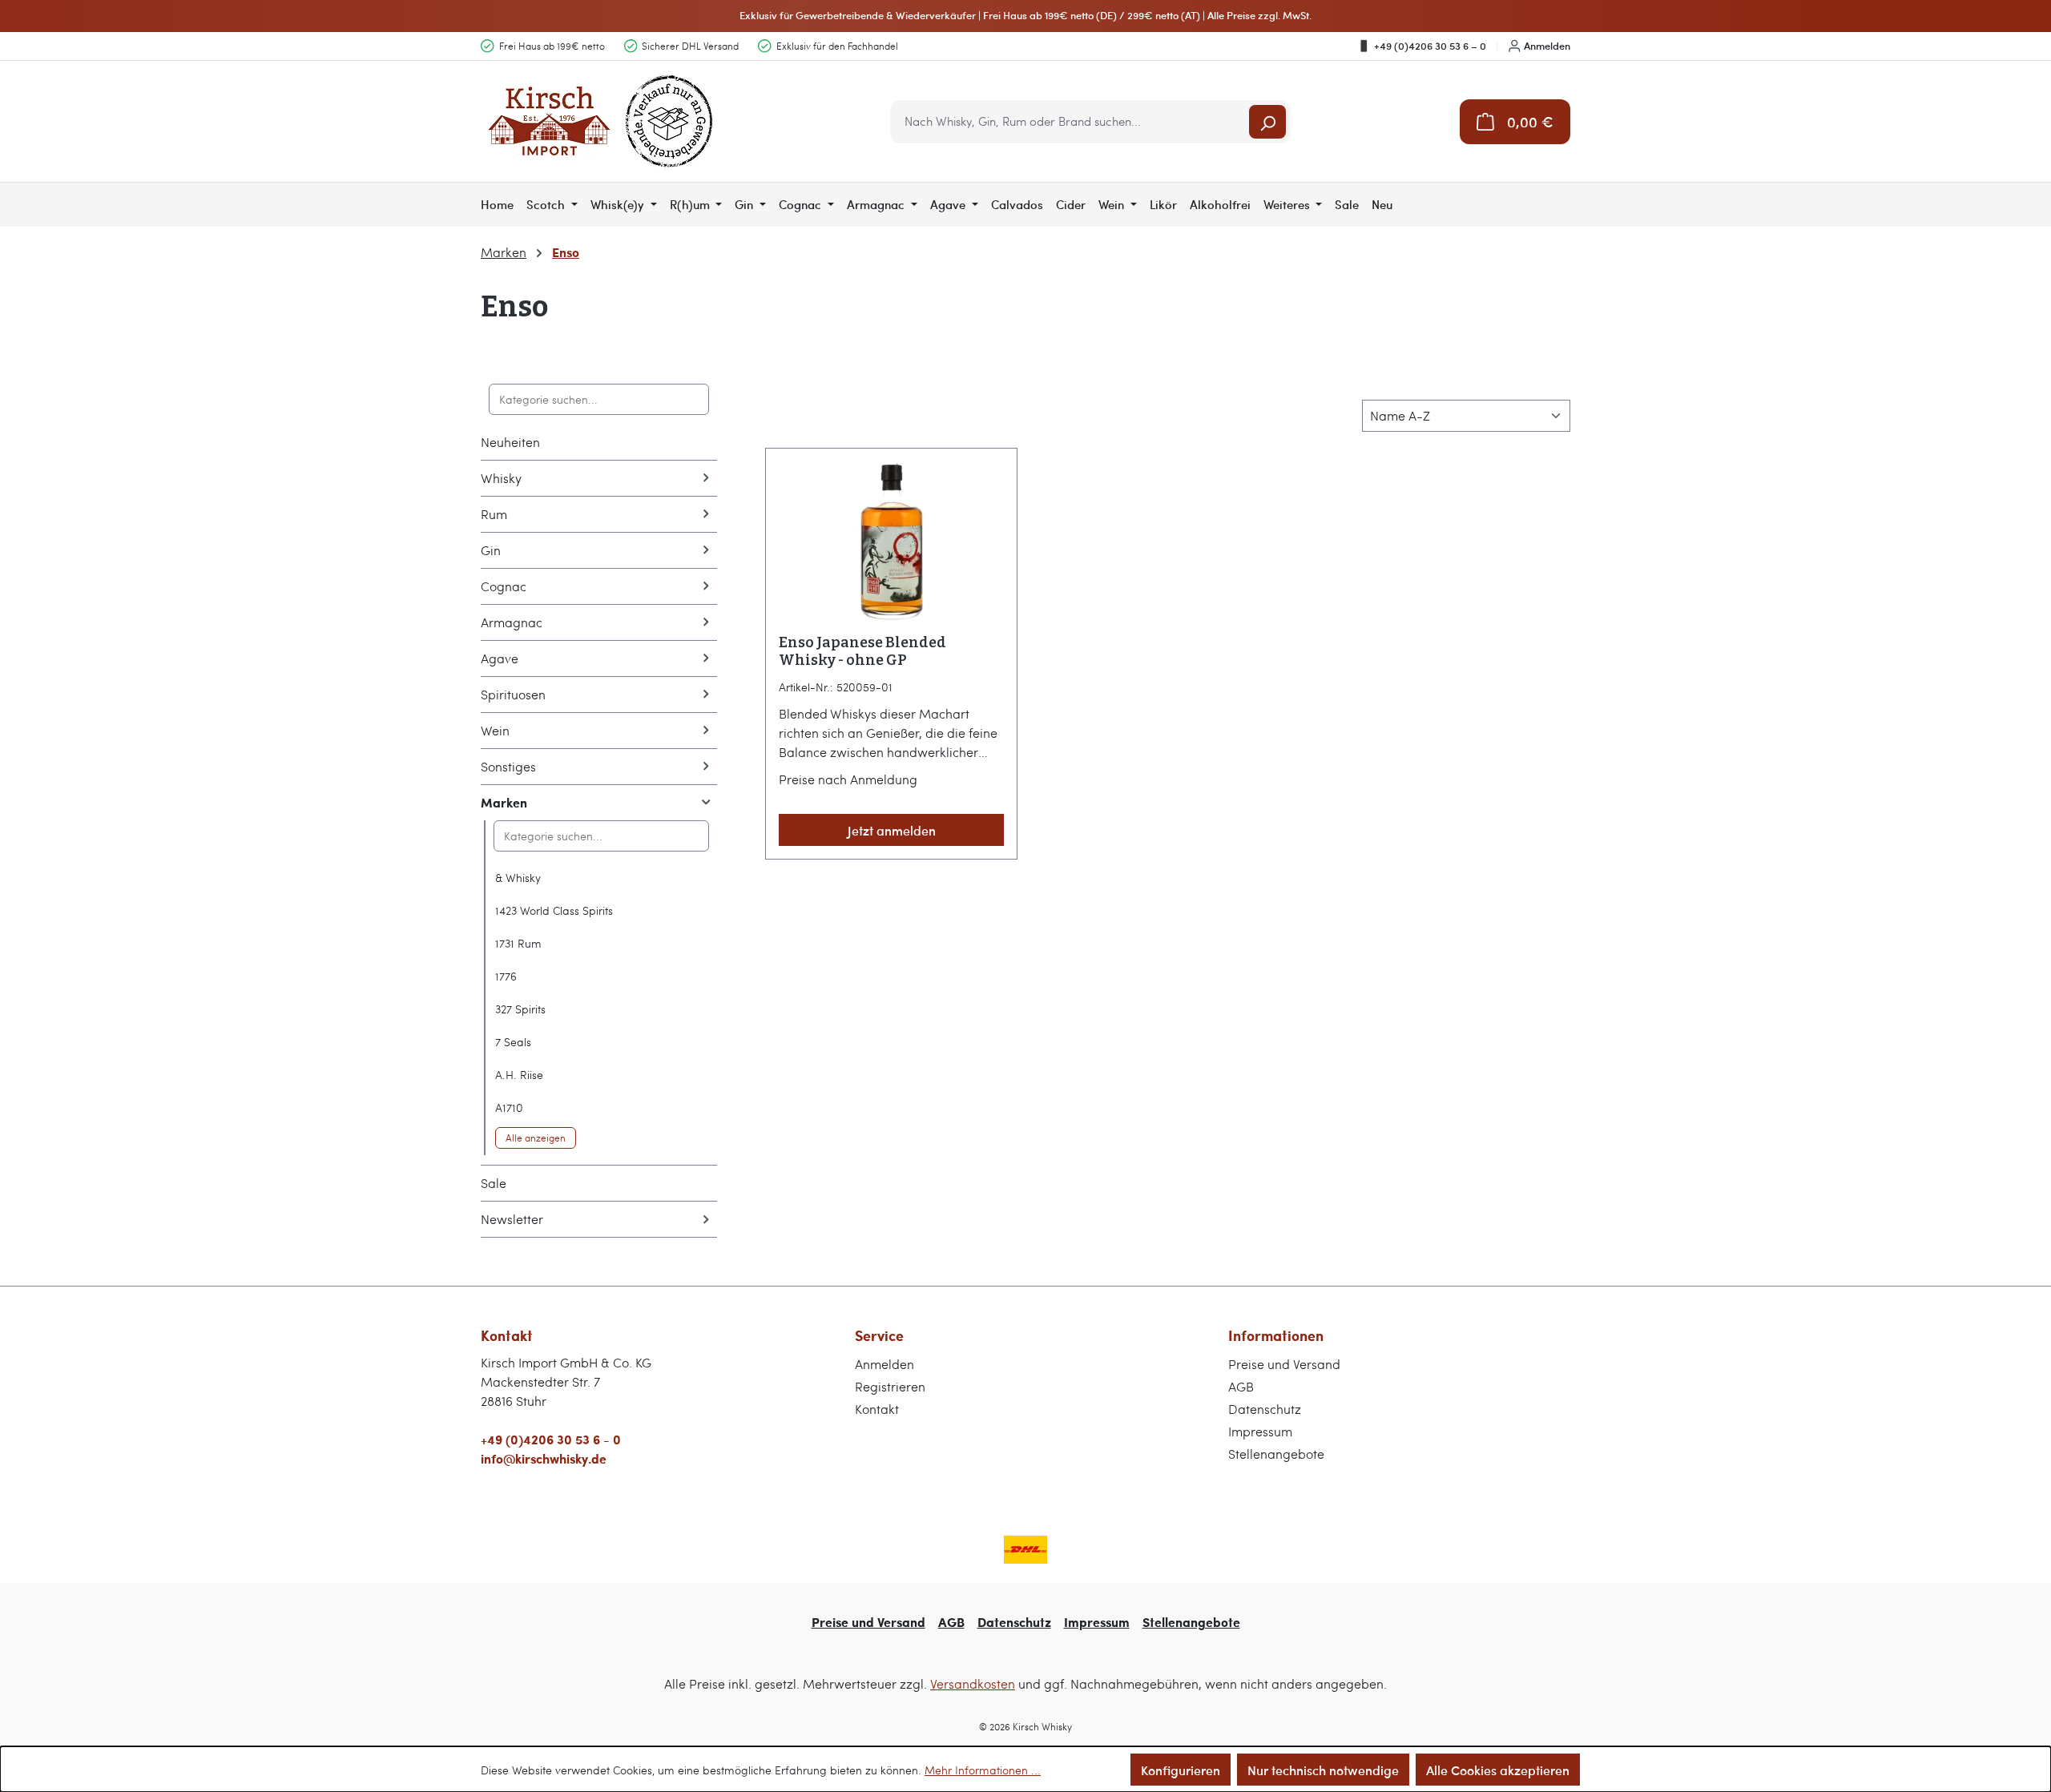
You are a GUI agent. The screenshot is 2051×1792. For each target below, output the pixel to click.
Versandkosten (973, 1683)
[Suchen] (1267, 122)
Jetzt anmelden (892, 830)
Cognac (504, 586)
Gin (491, 550)
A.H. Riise (519, 1075)
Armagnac (512, 622)
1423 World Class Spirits (554, 910)
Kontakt (877, 1409)
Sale (494, 1183)
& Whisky (518, 878)
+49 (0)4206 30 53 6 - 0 (551, 1439)
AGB (1241, 1386)
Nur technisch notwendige (1323, 1770)
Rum (494, 514)
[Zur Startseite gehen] (601, 121)
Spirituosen (513, 694)
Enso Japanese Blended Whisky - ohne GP (862, 651)
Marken (504, 802)
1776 (506, 976)
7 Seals (513, 1042)
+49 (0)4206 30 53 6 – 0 (1430, 46)
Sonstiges (508, 766)
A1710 (509, 1107)
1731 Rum (518, 943)
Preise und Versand (1284, 1364)
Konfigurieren (1181, 1770)
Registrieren (890, 1386)
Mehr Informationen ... (983, 1770)
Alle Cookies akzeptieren (1498, 1770)
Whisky (501, 478)
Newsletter (512, 1219)
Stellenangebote (1276, 1454)
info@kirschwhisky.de (544, 1458)
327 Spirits (520, 1009)
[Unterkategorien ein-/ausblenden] (706, 478)
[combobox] (1071, 122)
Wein (495, 730)
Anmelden (1547, 46)
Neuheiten (510, 442)
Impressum (1260, 1431)
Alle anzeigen (536, 1138)
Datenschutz (1265, 1409)
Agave (500, 658)
